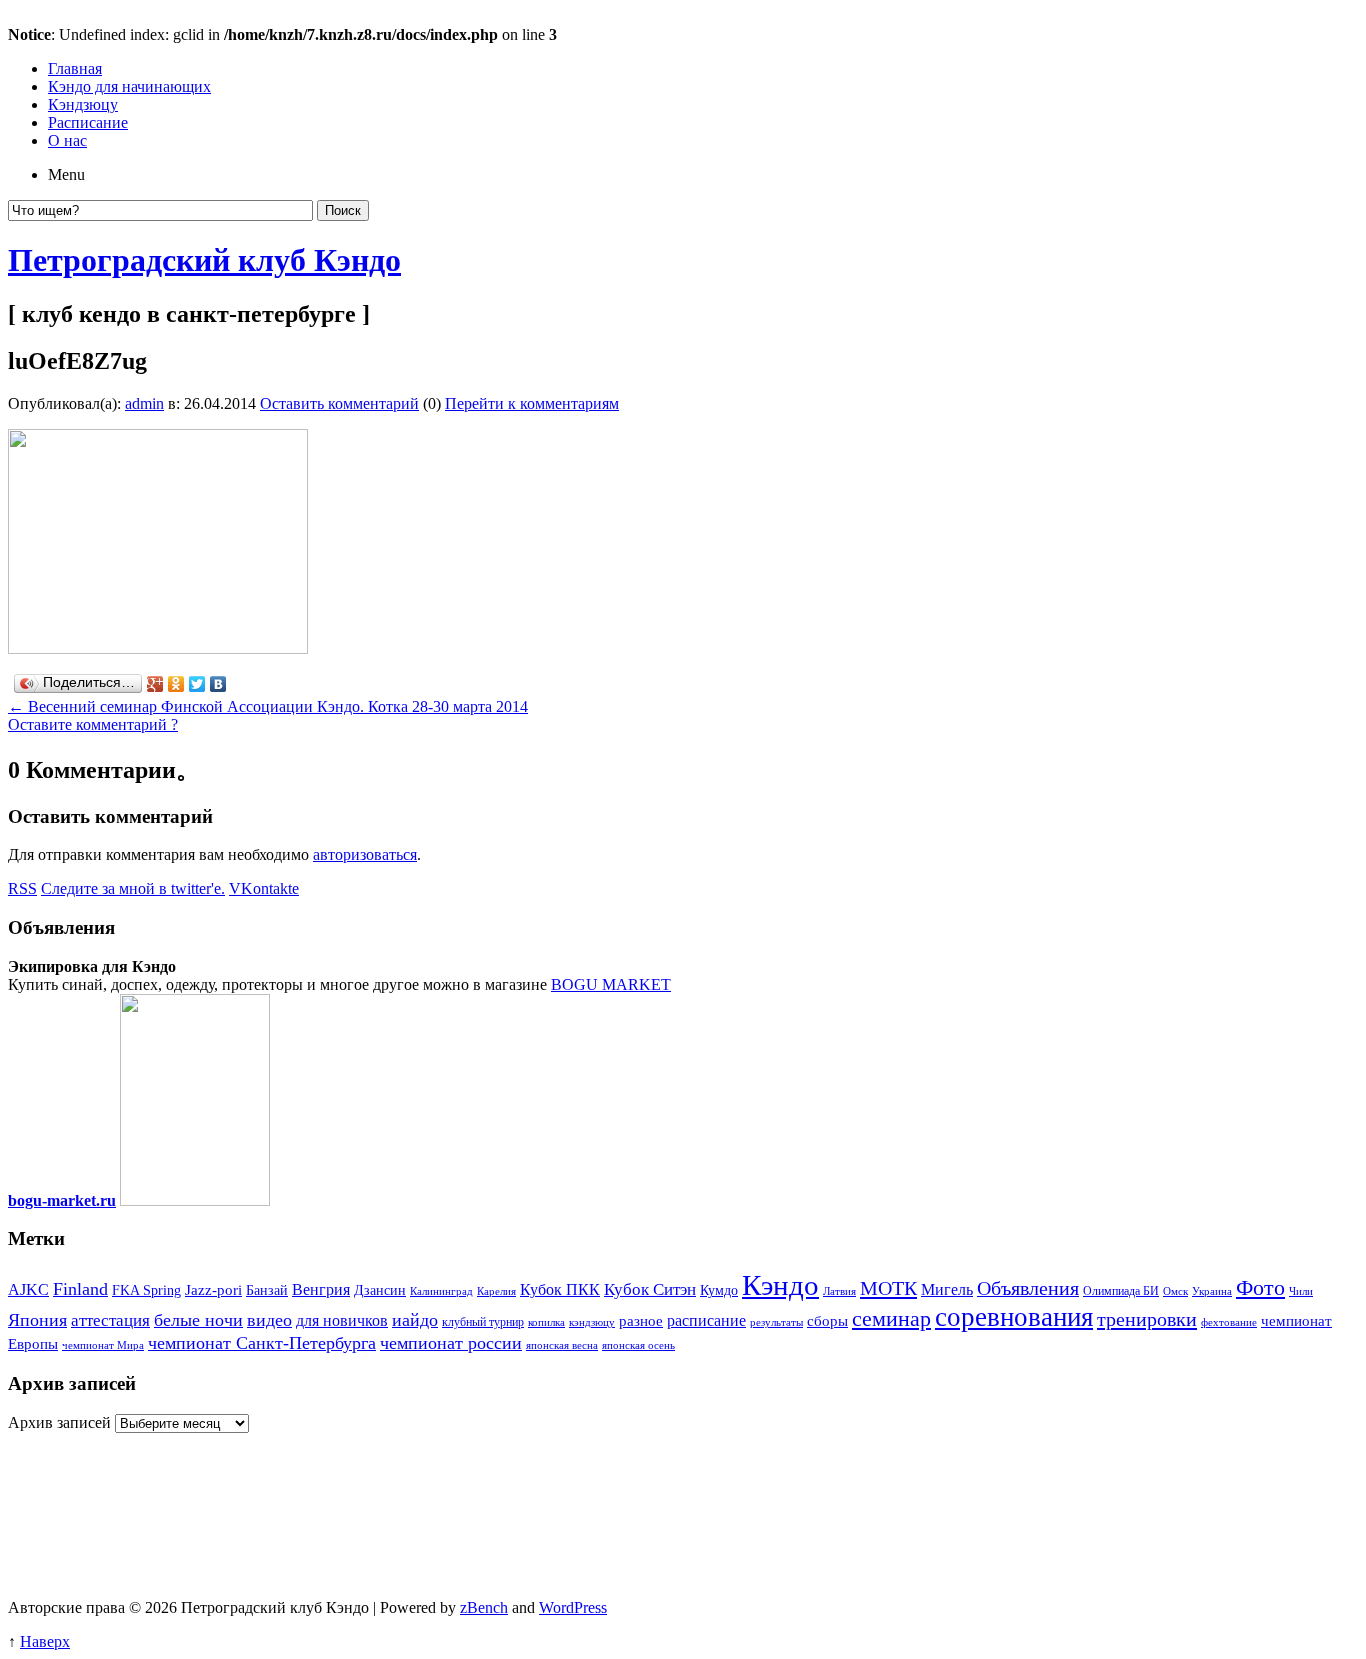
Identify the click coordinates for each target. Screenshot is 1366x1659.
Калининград (441, 1291)
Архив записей (59, 1422)
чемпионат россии (451, 1343)
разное (641, 1321)
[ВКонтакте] (218, 684)
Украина (1212, 1291)
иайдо (415, 1320)
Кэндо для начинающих (129, 86)
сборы (827, 1321)
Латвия (839, 1291)
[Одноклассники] (176, 684)
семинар (891, 1318)
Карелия (496, 1291)
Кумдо (719, 1290)
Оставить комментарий (339, 403)
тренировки (1147, 1319)
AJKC (28, 1289)
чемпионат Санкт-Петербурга (262, 1343)
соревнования (1014, 1317)
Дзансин (380, 1290)
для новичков (342, 1320)
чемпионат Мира (103, 1345)
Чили (1301, 1291)
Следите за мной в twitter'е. (133, 888)
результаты (776, 1322)
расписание (706, 1320)
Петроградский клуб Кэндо (204, 260)
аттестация (110, 1320)
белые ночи (198, 1320)
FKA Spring (146, 1290)
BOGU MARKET (611, 984)
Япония (37, 1320)
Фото (1260, 1287)
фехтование (1229, 1322)
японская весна (562, 1345)
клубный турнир (483, 1322)
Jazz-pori (213, 1290)
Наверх (45, 1641)
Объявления (1028, 1288)
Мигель (947, 1289)
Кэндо (780, 1285)
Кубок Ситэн (650, 1289)
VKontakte (264, 888)
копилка (546, 1322)
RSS (22, 888)
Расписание (88, 122)
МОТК (888, 1288)
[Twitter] (197, 684)
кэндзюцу (592, 1322)
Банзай (267, 1290)
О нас (67, 140)
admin (144, 403)
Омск (1175, 1291)
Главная (75, 68)
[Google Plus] (155, 684)
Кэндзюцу (83, 104)
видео (269, 1320)
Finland (80, 1289)
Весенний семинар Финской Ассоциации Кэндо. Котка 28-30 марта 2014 (268, 706)
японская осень (638, 1345)
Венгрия (321, 1289)
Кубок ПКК (560, 1289)
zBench (484, 1607)
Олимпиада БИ (1121, 1291)
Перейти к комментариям (532, 403)
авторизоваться (365, 854)
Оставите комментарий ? (93, 724)
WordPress (573, 1607)
